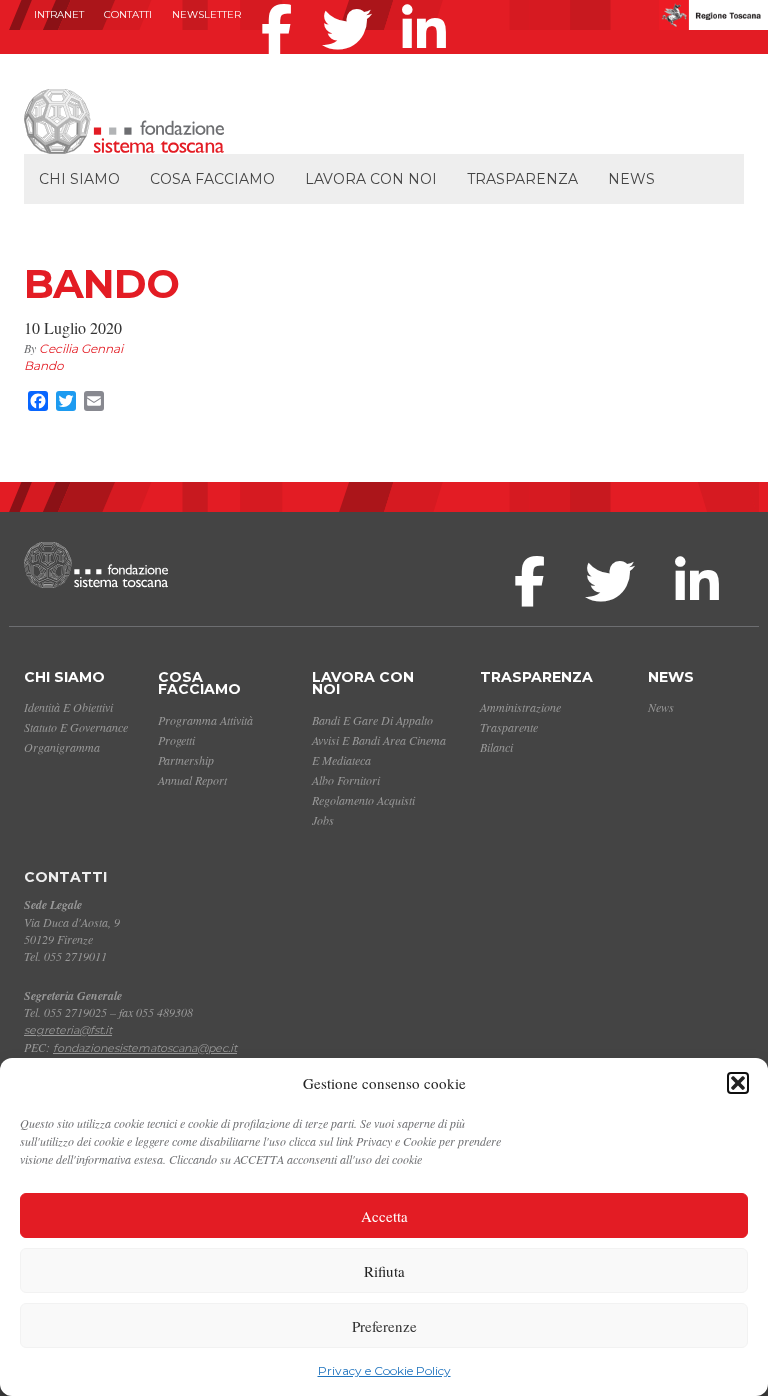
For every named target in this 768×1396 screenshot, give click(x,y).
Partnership (186, 760)
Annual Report (192, 780)
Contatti (128, 14)
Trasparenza (522, 179)
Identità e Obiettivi (68, 707)
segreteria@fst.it (68, 1030)
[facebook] (281, 4)
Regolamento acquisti (363, 800)
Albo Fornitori (346, 780)
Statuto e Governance (76, 727)
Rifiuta (384, 1271)
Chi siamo (79, 179)
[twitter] (352, 4)
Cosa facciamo (212, 179)
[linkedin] (429, 4)
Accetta (384, 1216)
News (631, 179)
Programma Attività (205, 720)
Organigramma (62, 747)
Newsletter (206, 14)
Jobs (323, 820)
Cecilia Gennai (81, 348)
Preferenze (384, 1326)
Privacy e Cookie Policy (384, 1370)
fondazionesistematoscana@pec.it (145, 1048)
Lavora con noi (371, 179)
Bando (44, 365)
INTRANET (59, 14)
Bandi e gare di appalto (372, 720)
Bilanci (496, 747)
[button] (738, 1083)
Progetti (176, 740)
